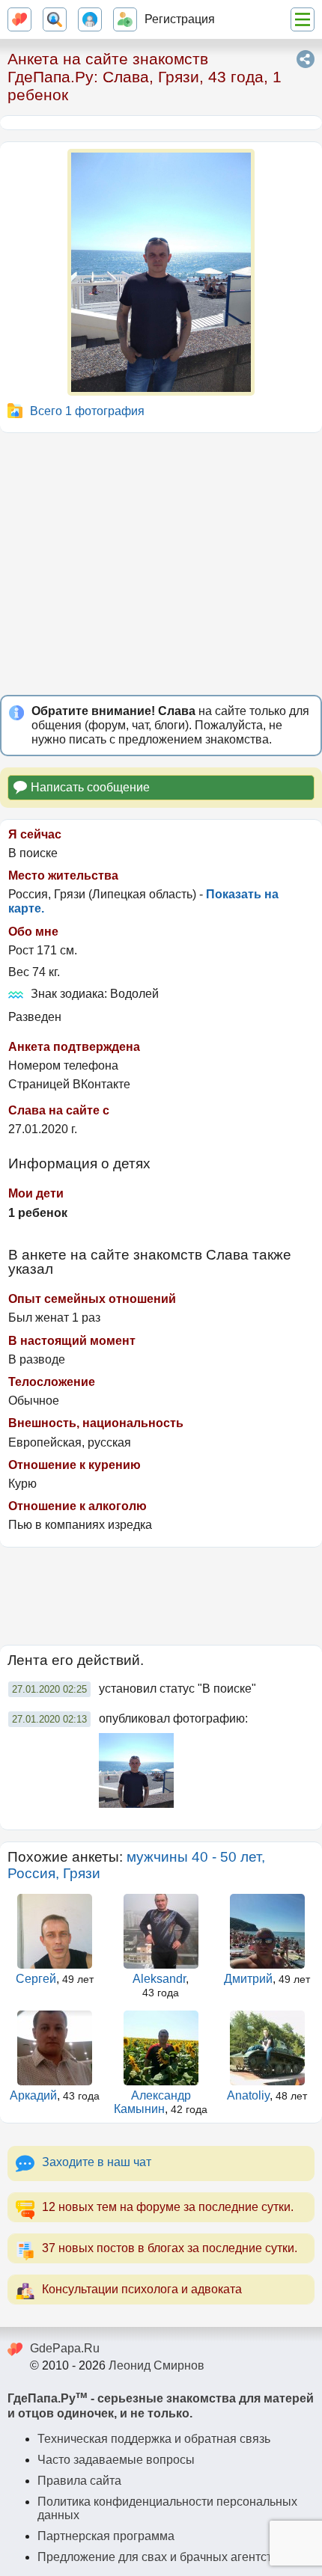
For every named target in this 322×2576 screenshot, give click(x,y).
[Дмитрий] (267, 1931)
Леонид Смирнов (157, 2365)
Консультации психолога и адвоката (142, 2289)
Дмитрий (248, 1979)
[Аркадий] (55, 2048)
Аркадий (33, 2095)
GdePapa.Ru (65, 2348)
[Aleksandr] (161, 1931)
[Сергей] (55, 1931)
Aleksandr (159, 1979)
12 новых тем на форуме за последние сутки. (168, 2207)
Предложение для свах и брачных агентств (158, 2557)
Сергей (36, 1979)
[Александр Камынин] (161, 2048)
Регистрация (180, 19)
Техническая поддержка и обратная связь (154, 2439)
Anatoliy (248, 2095)
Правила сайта (79, 2481)
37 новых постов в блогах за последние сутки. (170, 2248)
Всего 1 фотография (87, 411)
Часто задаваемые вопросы (116, 2460)
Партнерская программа (106, 2536)
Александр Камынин (152, 2102)
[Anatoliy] (267, 2048)
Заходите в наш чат (97, 2162)
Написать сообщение (90, 787)
